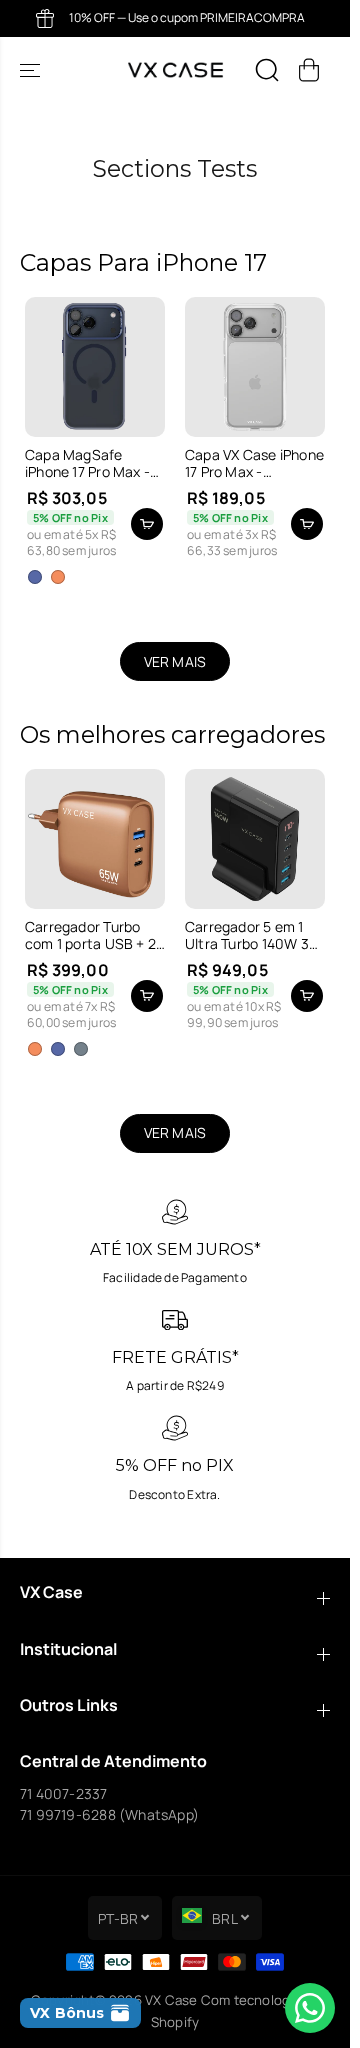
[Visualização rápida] (147, 524)
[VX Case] (175, 70)
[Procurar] (267, 70)
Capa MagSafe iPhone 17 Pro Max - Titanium (87, 464)
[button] (32, 70)
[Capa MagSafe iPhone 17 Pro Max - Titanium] (95, 367)
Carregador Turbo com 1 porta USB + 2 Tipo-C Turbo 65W (90, 936)
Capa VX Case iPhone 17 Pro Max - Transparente (254, 464)
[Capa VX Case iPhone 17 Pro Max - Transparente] (255, 367)
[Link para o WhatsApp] (310, 2008)
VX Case (171, 2000)
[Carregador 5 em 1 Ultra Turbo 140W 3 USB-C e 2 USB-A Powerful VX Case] (255, 839)
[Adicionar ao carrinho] (307, 524)
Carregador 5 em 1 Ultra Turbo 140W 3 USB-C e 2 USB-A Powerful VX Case (247, 936)
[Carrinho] (309, 70)
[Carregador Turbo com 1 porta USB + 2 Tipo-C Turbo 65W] (95, 839)
